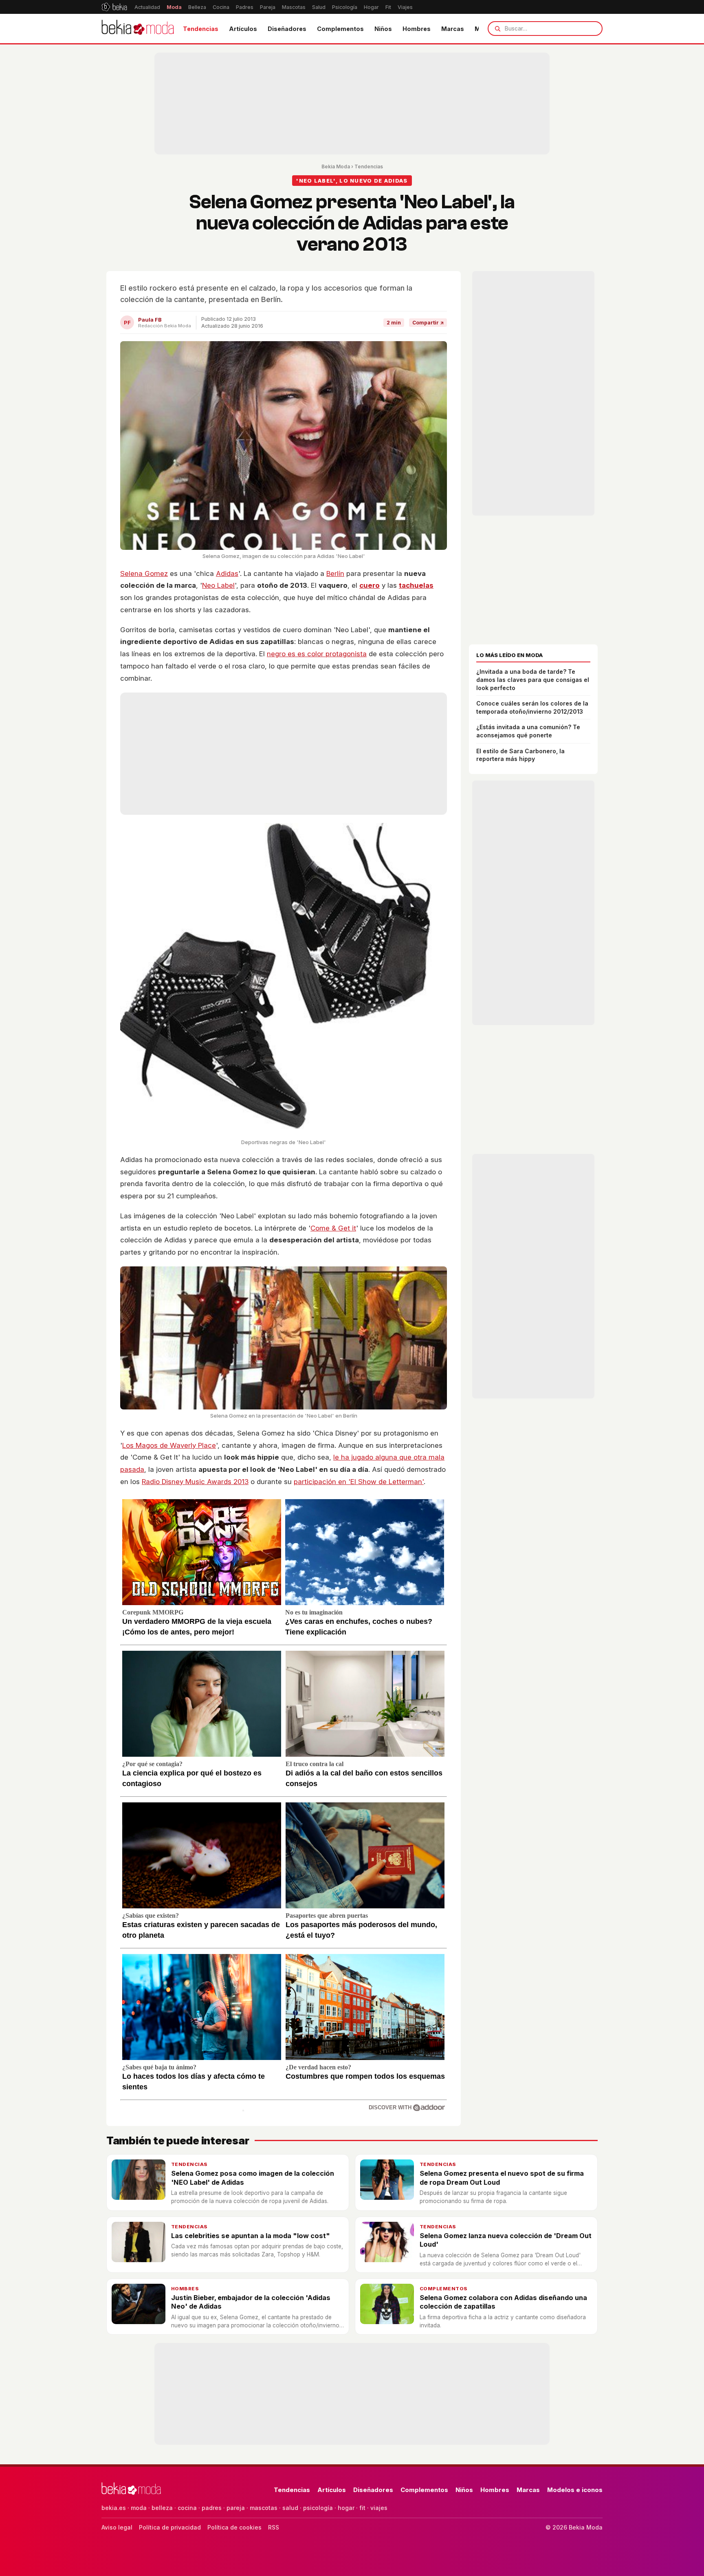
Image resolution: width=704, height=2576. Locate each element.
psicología (318, 2508)
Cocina (221, 7)
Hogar (371, 7)
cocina (187, 2508)
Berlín (335, 573)
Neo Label (218, 585)
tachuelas (416, 585)
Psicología (345, 7)
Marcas (453, 29)
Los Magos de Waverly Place (169, 1445)
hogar (346, 2508)
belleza (162, 2508)
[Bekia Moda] (138, 29)
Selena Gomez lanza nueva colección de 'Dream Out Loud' (506, 2240)
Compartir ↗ (428, 323)
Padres (245, 7)
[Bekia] (114, 7)
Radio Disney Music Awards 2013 (195, 1482)
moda (139, 2508)
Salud (319, 7)
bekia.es (114, 2508)
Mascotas (294, 7)
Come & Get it (333, 1228)
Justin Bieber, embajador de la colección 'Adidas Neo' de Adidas (251, 2302)
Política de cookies (234, 2527)
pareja (236, 2508)
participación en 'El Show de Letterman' (359, 1482)
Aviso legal (117, 2527)
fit (362, 2508)
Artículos (243, 29)
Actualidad (147, 7)
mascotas (264, 2508)
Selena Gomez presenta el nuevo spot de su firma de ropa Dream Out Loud (502, 2178)
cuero (370, 585)
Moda (174, 7)
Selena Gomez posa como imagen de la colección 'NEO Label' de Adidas (253, 2178)
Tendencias (201, 29)
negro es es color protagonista (317, 654)
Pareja (268, 7)
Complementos (340, 29)
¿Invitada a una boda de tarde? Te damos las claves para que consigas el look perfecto (533, 679)
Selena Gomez (144, 573)
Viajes (405, 7)
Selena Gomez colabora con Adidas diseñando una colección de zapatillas (503, 2302)
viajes (379, 2508)
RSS (274, 2527)
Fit (388, 7)
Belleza (197, 7)
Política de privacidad (170, 2527)
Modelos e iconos (575, 2490)
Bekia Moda (336, 167)
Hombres (417, 29)
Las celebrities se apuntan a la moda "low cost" (251, 2236)
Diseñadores (287, 29)
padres (212, 2508)
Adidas (227, 573)
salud (290, 2508)
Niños (383, 29)
